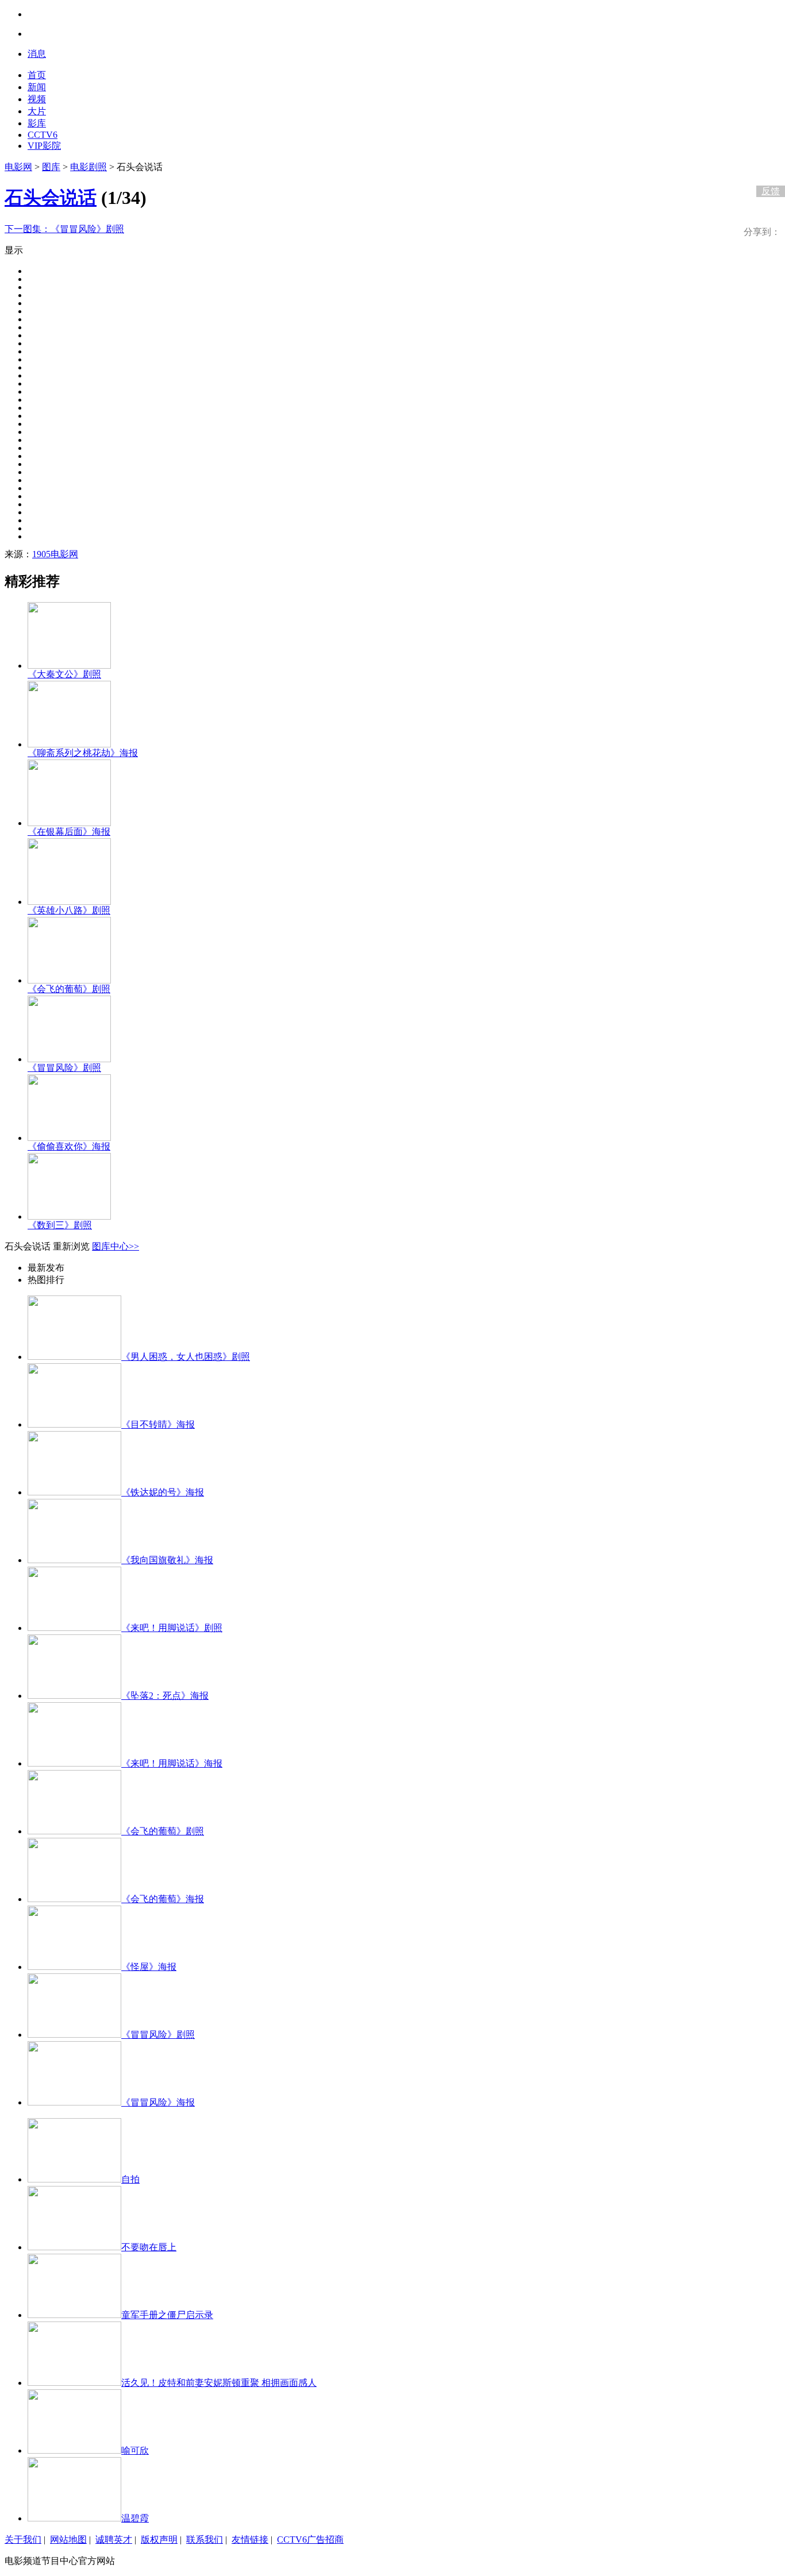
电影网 (18, 167)
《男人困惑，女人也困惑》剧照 (186, 1357)
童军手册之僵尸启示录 (167, 2315)
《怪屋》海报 (149, 1967)
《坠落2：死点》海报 (165, 1696)
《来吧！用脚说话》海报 (172, 1763)
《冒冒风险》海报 (158, 2102)
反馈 (771, 191)
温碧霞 (135, 2518)
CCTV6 (43, 135)
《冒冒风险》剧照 (64, 229)
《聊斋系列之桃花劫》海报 (83, 753)
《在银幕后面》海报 (69, 832)
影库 (37, 123)
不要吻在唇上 (149, 2247)
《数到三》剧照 (60, 1225)
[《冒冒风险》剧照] (69, 1059)
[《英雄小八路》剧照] (69, 902)
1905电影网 (55, 554)
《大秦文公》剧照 (64, 674)
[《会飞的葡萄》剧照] (69, 980)
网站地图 (68, 2540)
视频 (37, 99)
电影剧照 (88, 167)
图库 (51, 167)
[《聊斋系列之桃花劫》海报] (69, 744)
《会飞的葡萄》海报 (163, 1899)
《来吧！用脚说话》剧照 (172, 1628)
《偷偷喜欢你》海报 (69, 1146)
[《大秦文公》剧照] (69, 666)
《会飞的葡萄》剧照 (69, 989)
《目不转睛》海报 (158, 1424)
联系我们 (205, 2540)
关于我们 (23, 2540)
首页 (37, 75)
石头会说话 (51, 198)
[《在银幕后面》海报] (69, 823)
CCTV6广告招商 (310, 2540)
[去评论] (768, 167)
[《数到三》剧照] (69, 1216)
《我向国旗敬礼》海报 (167, 1560)
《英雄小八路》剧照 (69, 910)
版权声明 (159, 2540)
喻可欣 (135, 2450)
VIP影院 (44, 146)
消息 (37, 54)
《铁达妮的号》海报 (163, 1492)
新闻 (37, 87)
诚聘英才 (114, 2540)
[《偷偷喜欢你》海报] (69, 1138)
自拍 (130, 2179)
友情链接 (250, 2540)
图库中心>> (116, 1246)
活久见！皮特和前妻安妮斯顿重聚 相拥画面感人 (219, 2383)
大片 (37, 111)
